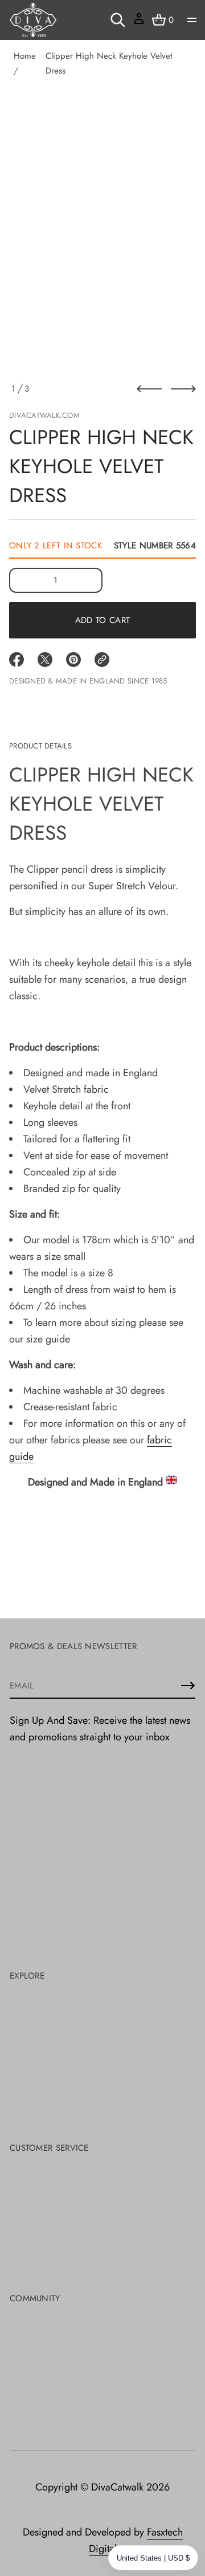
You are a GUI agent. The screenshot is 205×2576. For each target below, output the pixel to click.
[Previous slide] (149, 389)
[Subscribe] (188, 1686)
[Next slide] (183, 389)
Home (25, 56)
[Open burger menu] (192, 20)
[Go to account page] (139, 23)
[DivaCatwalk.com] (33, 20)
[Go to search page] (118, 20)
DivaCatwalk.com (44, 415)
